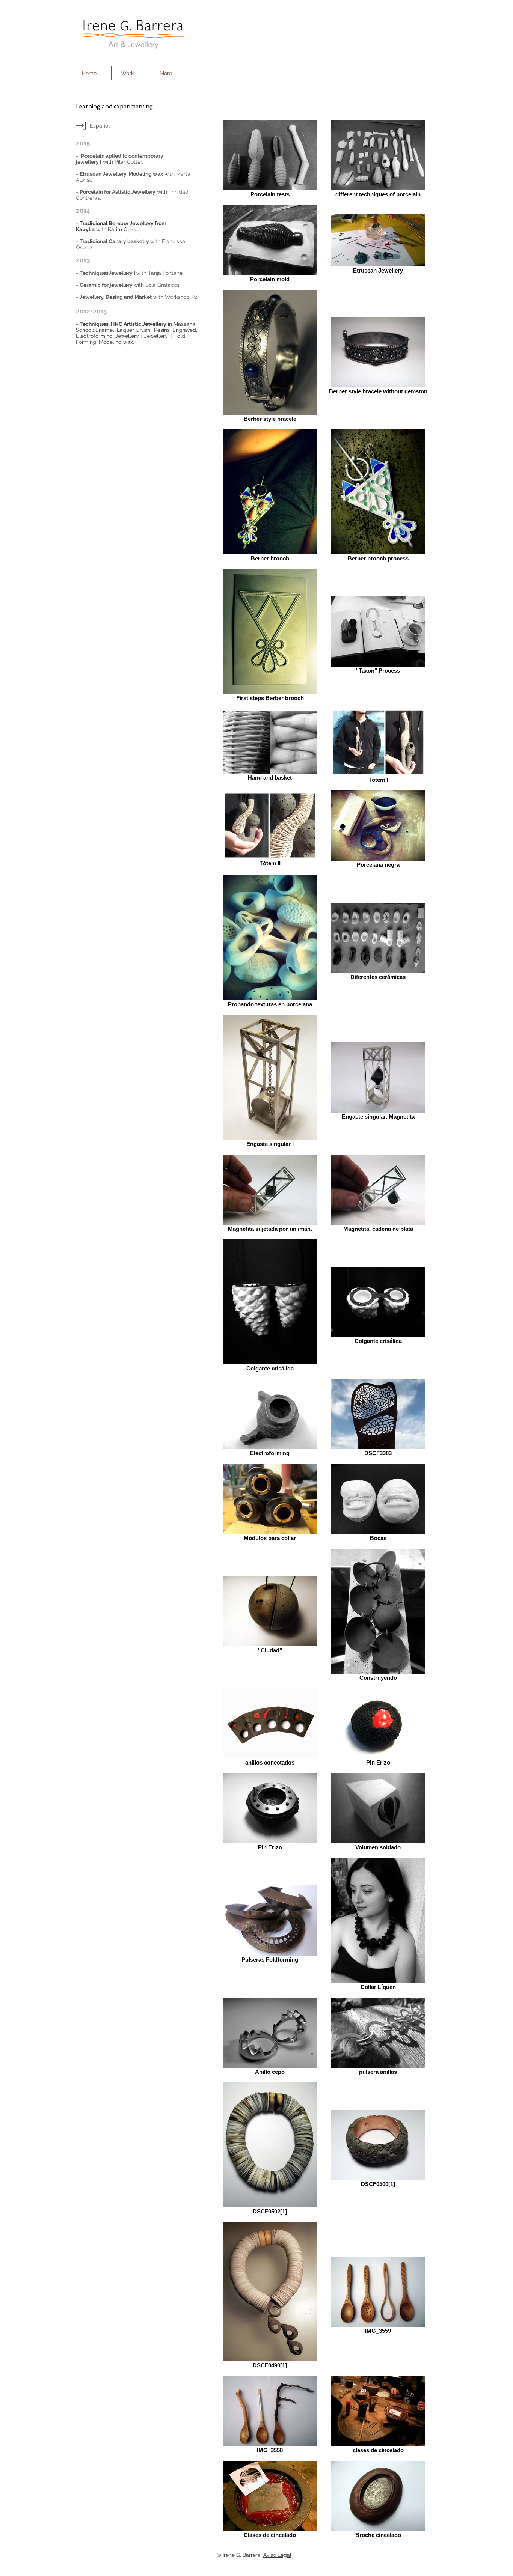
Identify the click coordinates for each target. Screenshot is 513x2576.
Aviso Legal (277, 2555)
